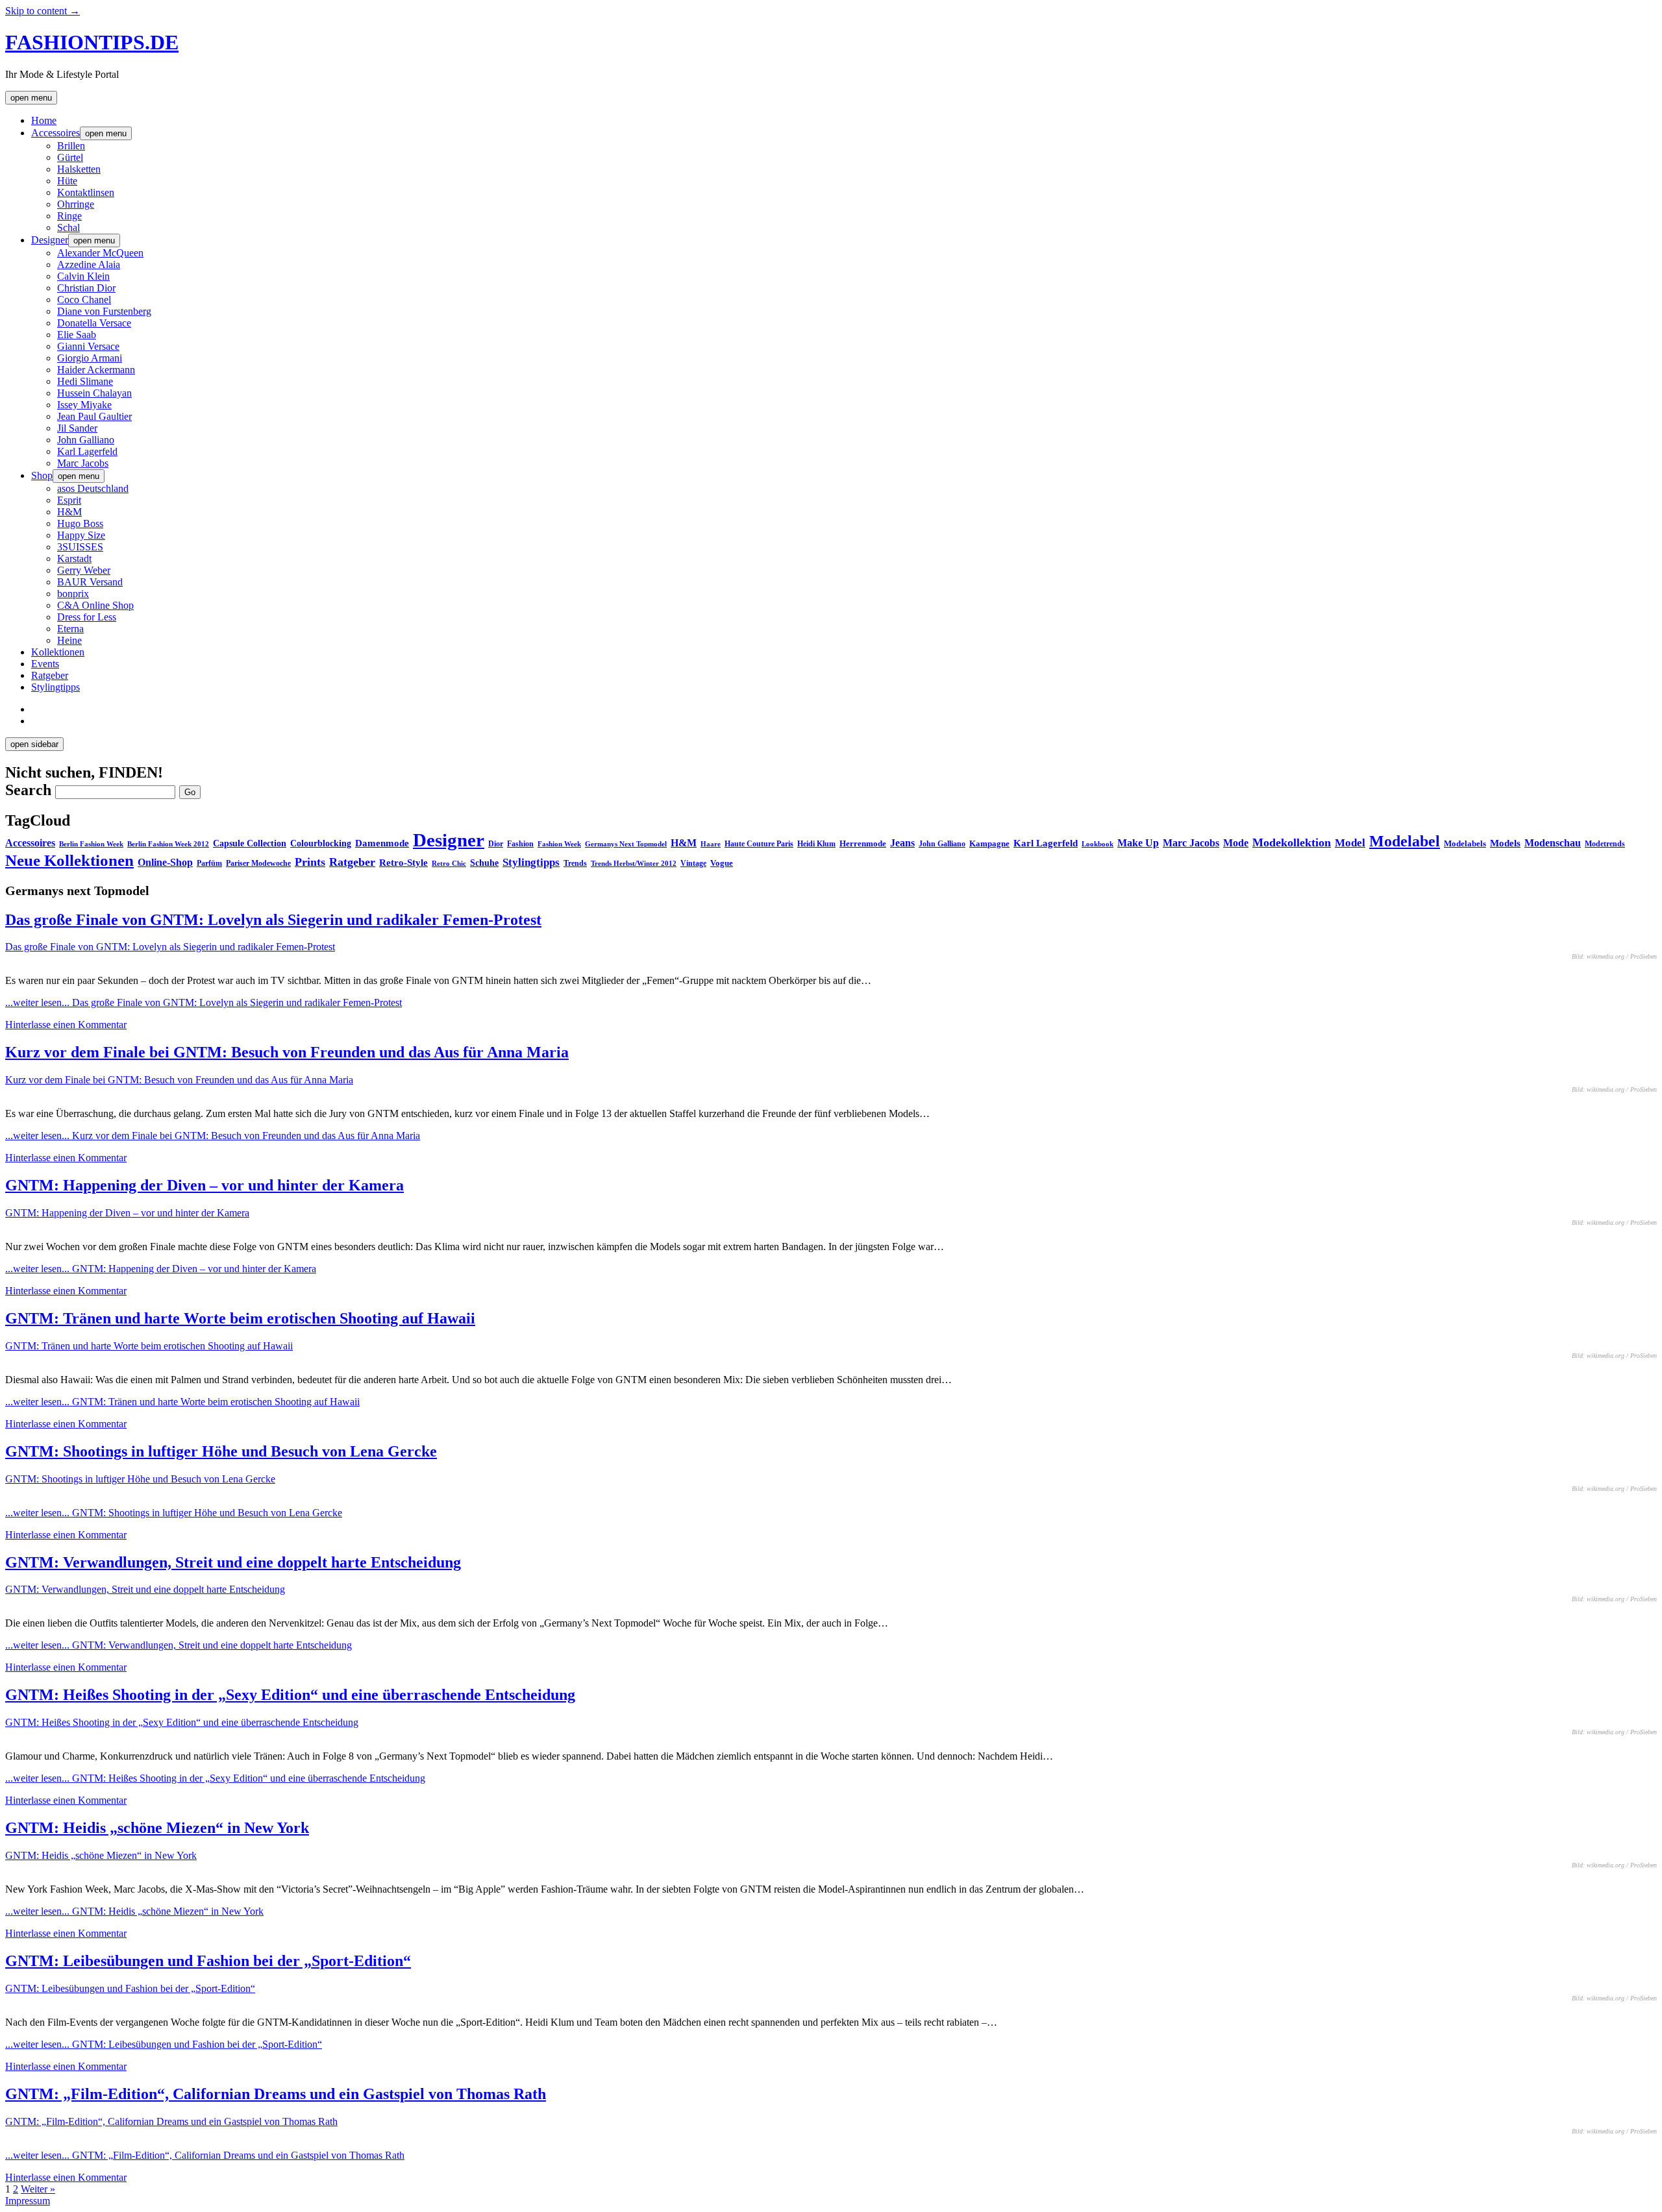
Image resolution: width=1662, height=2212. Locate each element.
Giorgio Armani (90, 358)
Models (1505, 843)
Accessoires (56, 133)
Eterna (70, 629)
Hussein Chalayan (94, 393)
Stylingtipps (56, 687)
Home (44, 120)
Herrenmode (863, 843)
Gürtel (70, 157)
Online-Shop (165, 862)
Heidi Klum (816, 844)
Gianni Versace (88, 346)
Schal (68, 227)
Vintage (693, 863)
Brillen (71, 146)
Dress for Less (87, 617)
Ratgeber (50, 675)
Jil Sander (77, 428)
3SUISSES (80, 547)
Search (28, 790)
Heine (69, 640)
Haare (711, 844)
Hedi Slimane (85, 381)
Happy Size (81, 535)
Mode (1236, 843)
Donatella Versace (94, 323)
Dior (496, 844)
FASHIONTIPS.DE (92, 42)
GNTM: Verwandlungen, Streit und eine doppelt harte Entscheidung (233, 1562)
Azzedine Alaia (89, 264)
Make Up (1138, 843)
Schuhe (484, 863)
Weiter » (38, 2189)
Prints (310, 862)
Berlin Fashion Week (91, 844)
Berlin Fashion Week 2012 (168, 844)
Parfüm (209, 863)
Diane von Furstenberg (104, 311)
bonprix (73, 594)
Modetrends (1605, 844)
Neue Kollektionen (69, 860)
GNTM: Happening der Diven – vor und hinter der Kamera (205, 1185)
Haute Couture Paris (759, 844)
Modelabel (1405, 841)
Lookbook (1098, 844)
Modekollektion (1292, 842)
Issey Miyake (84, 405)
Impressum (28, 2201)
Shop (42, 475)
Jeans (902, 843)
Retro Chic (449, 863)
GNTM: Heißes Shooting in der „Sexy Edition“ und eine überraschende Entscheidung (290, 1695)
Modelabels (1465, 843)
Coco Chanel (84, 300)
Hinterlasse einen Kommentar (66, 1025)
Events (45, 664)
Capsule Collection (250, 843)
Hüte (67, 181)
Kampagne (989, 843)
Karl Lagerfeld (87, 451)
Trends (575, 863)
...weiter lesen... (204, 1002)
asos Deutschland (93, 488)
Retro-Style (403, 863)
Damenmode (382, 843)
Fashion (520, 844)
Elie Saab (77, 335)
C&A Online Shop (95, 605)
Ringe (69, 216)
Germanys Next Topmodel (626, 844)
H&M (69, 512)
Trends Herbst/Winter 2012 (634, 864)
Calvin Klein (83, 276)
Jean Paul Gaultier (94, 416)
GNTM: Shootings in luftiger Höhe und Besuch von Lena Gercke (221, 1451)
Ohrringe (76, 204)
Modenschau (1553, 843)
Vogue (722, 863)
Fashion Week (559, 844)
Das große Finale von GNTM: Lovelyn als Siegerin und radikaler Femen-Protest (273, 920)
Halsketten (79, 169)
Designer (50, 240)
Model (1350, 843)
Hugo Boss (80, 523)
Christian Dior (86, 288)
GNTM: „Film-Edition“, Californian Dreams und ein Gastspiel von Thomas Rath (276, 2094)
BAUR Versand (90, 582)
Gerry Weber (84, 570)
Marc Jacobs (83, 463)
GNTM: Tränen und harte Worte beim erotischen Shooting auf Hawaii (240, 1318)
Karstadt (74, 559)
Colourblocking (321, 843)
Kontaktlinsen (86, 192)
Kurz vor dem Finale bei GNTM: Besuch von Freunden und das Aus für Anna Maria (287, 1052)
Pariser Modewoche (258, 863)
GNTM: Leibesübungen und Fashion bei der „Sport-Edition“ (208, 1961)
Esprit (69, 500)
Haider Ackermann (96, 370)
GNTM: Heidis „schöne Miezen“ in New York (157, 1828)
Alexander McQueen (100, 253)
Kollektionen (58, 652)
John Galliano (86, 440)
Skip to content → (43, 11)
